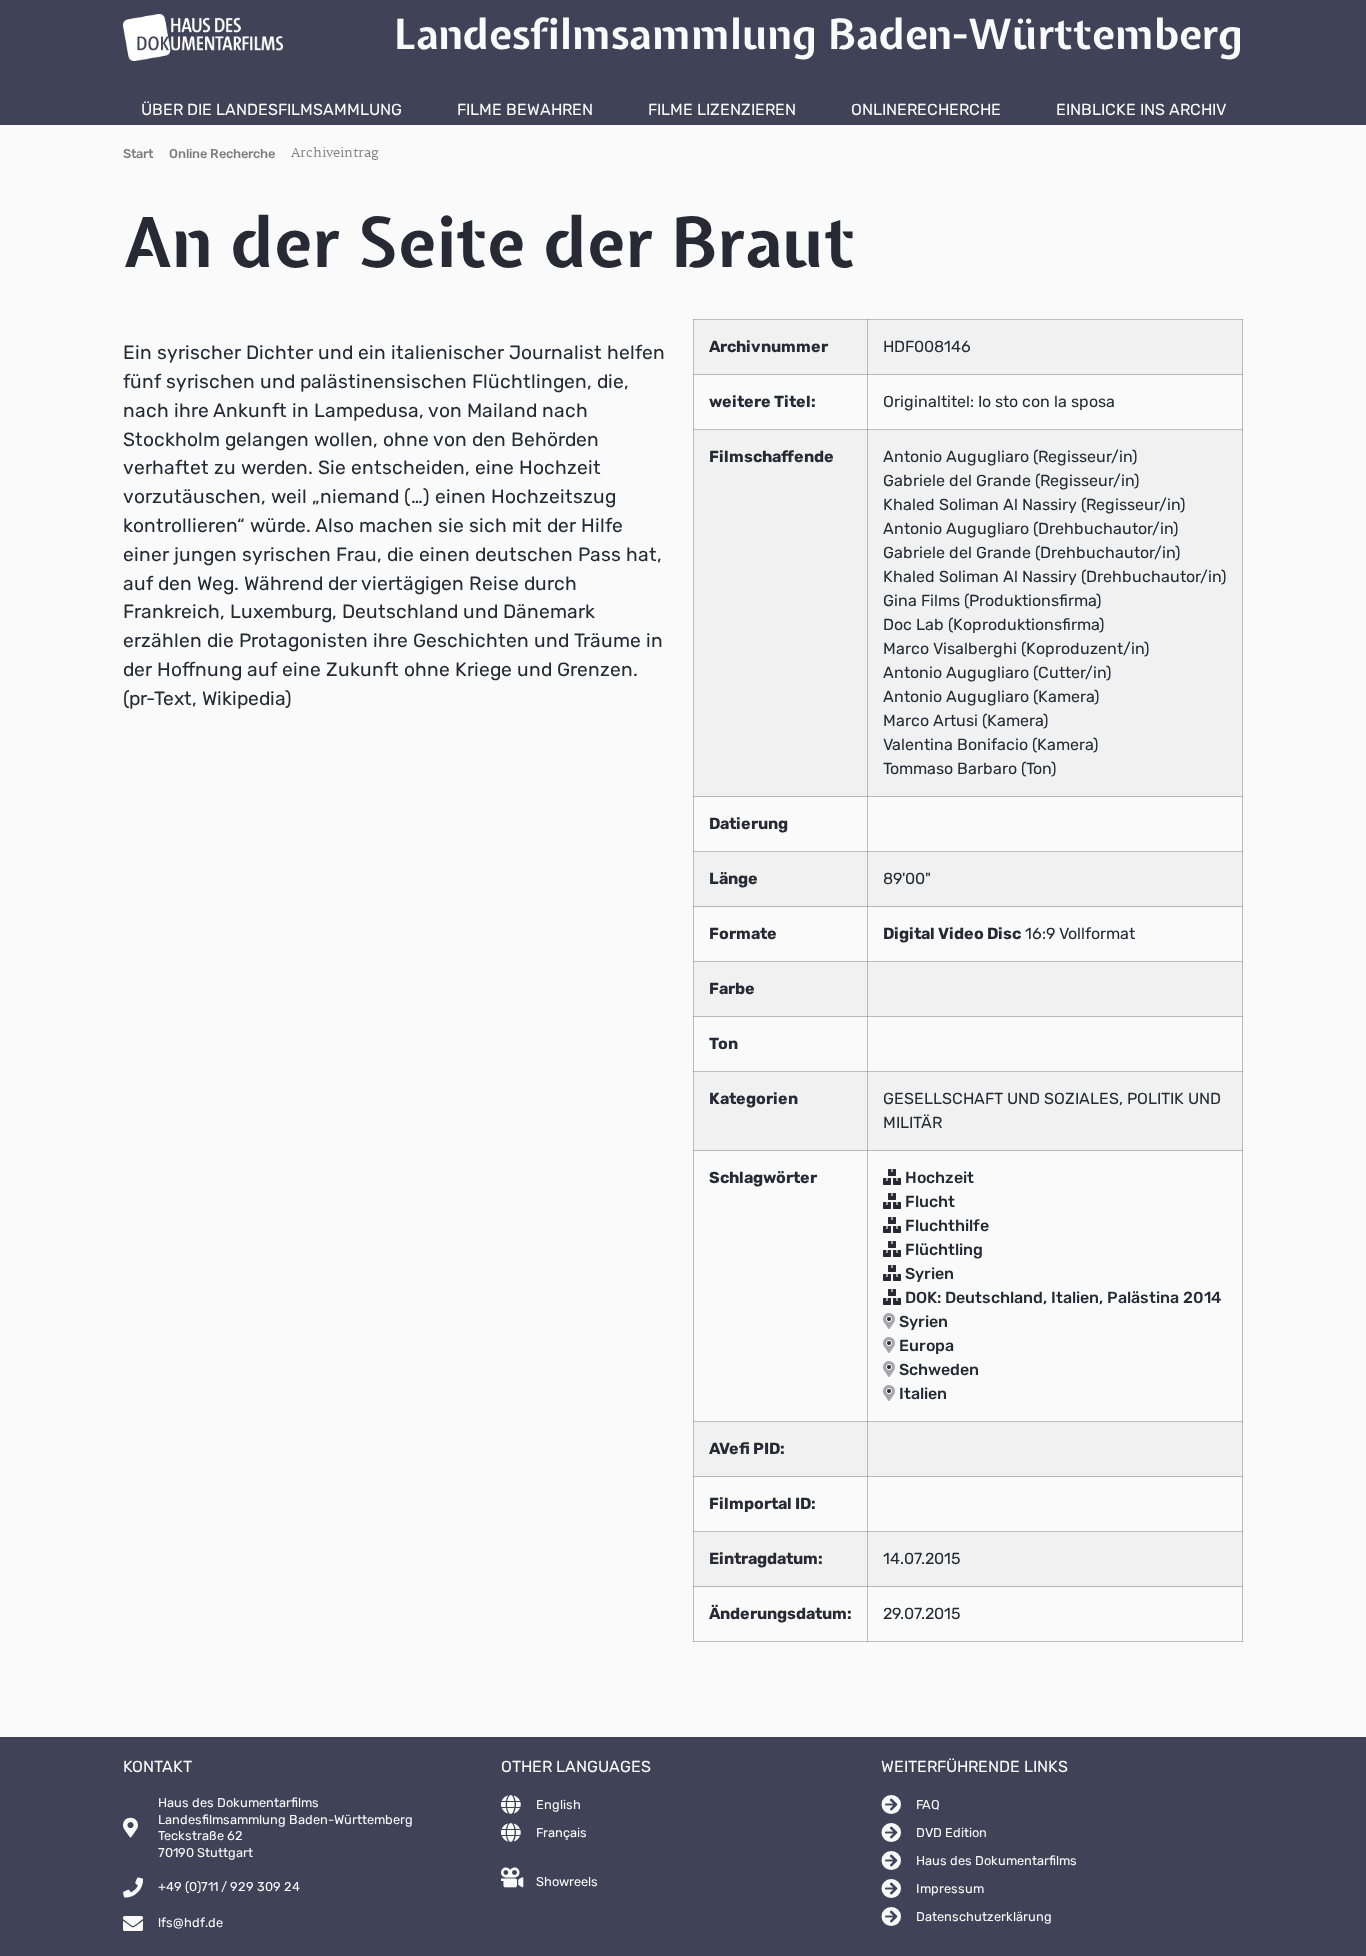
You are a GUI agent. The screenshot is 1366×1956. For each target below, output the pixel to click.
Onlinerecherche (926, 109)
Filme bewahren (525, 109)
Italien (921, 1393)
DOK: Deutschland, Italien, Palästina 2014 (1061, 1297)
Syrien (927, 1273)
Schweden (937, 1369)
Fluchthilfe (945, 1225)
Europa (924, 1345)
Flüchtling (942, 1249)
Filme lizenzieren (722, 109)
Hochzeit (937, 1177)
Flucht (928, 1201)
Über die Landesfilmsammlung (271, 109)
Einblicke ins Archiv (1141, 109)
